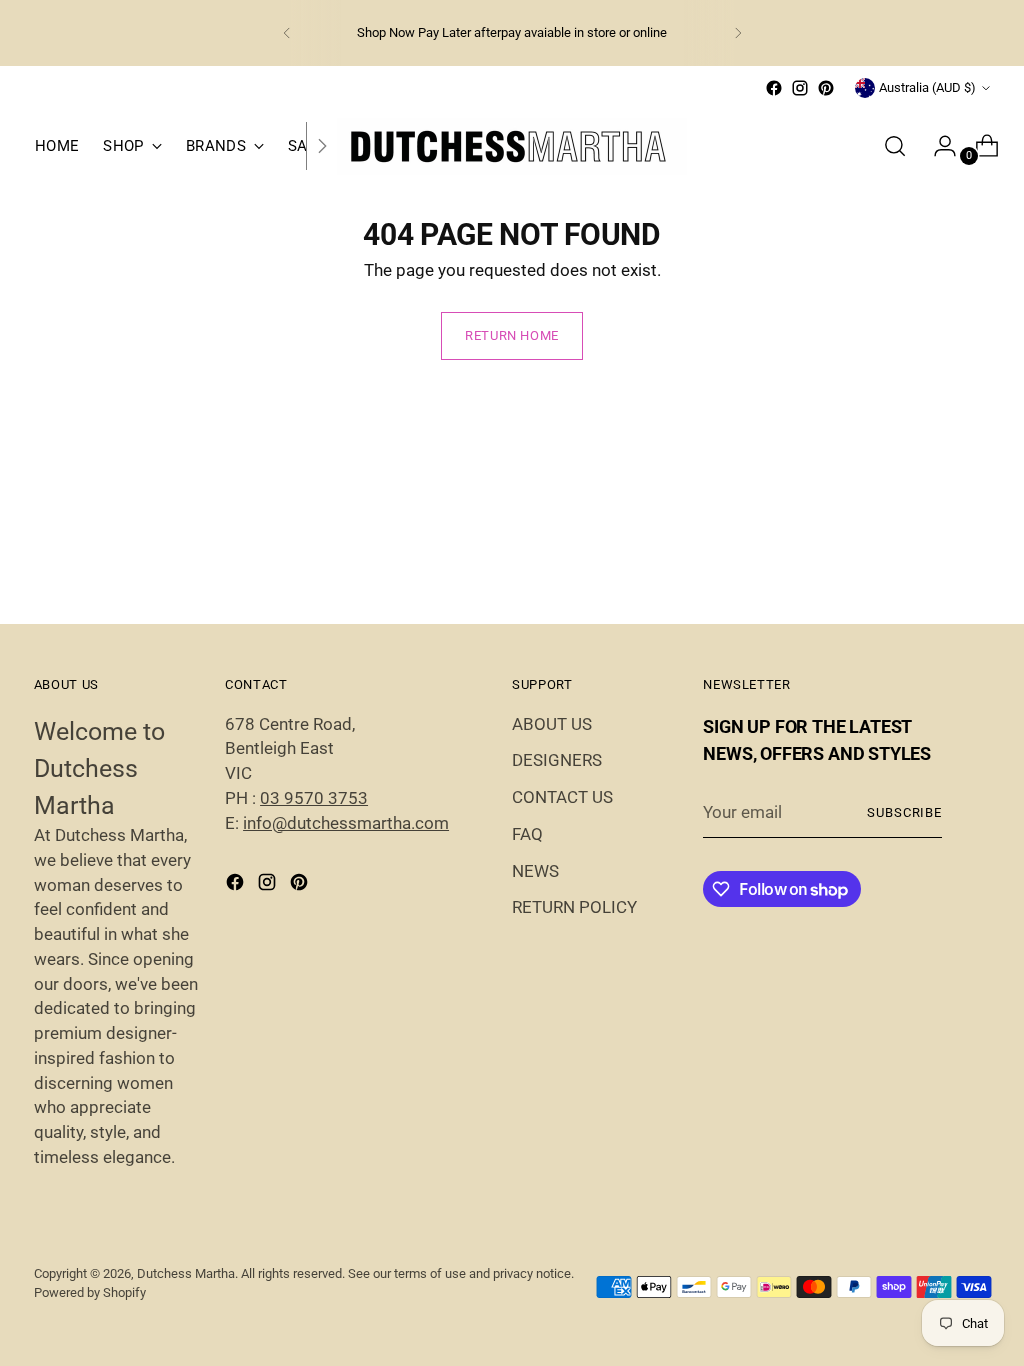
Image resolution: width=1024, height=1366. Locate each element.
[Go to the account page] (937, 146)
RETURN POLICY (574, 907)
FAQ (527, 834)
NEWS (535, 871)
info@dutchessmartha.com (346, 823)
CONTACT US (562, 797)
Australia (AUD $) (927, 87)
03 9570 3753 (314, 798)
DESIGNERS (557, 760)
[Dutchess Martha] (512, 146)
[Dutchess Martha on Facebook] (774, 88)
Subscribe (905, 812)
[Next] (738, 33)
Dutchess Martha (186, 1273)
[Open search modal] (895, 146)
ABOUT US (552, 724)
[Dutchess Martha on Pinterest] (826, 88)
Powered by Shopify (90, 1292)
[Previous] (287, 33)
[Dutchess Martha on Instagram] (800, 88)
